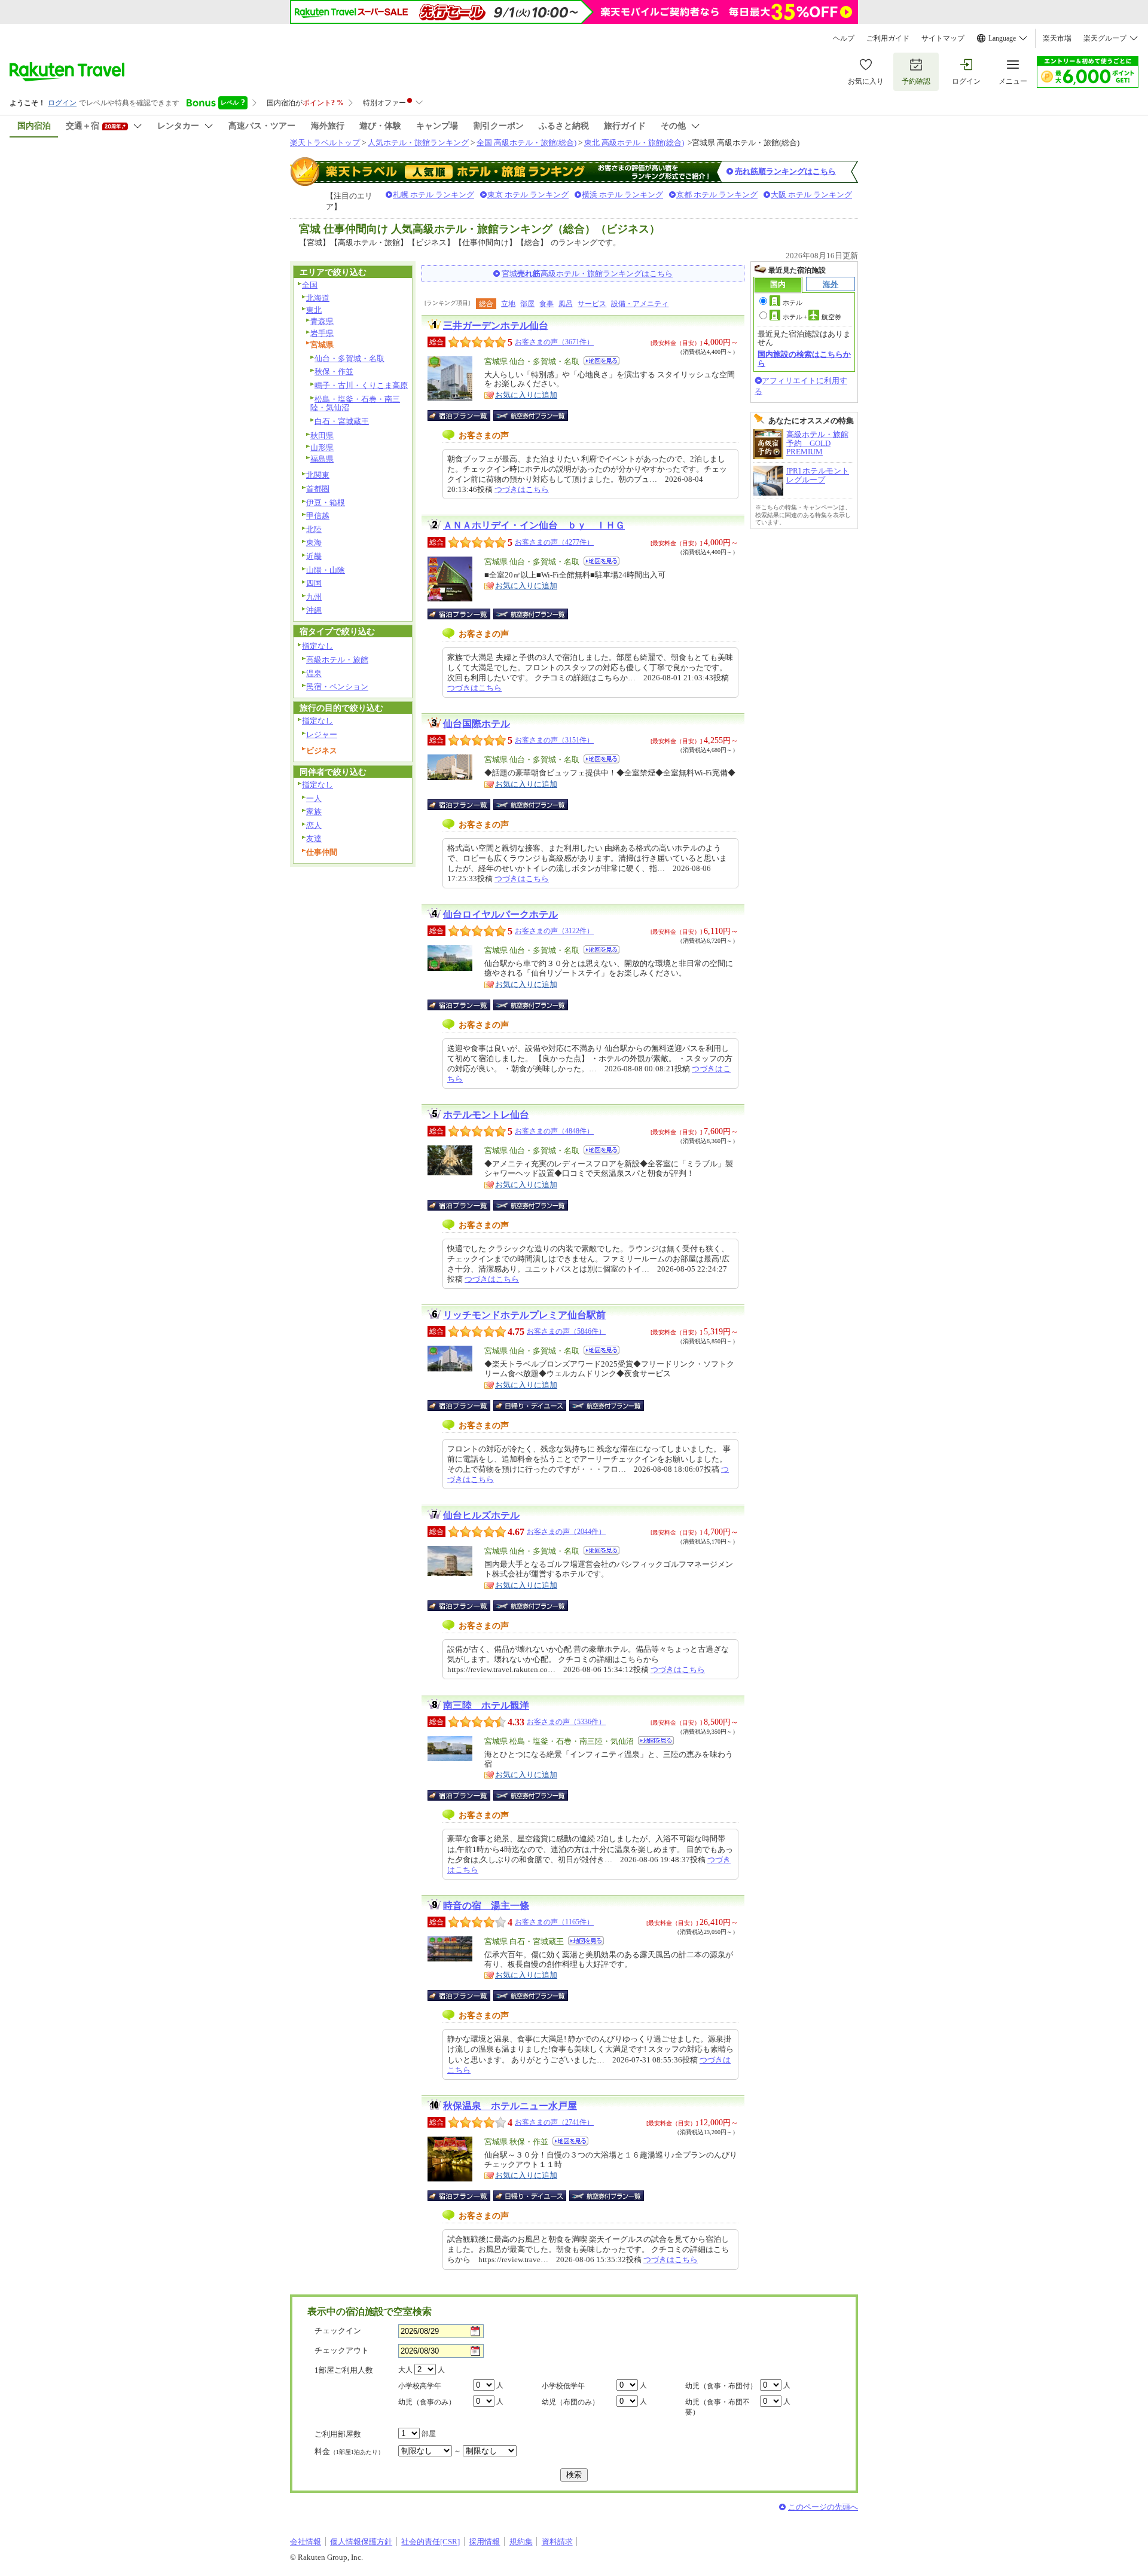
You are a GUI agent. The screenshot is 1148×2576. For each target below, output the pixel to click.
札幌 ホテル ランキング (433, 195)
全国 (310, 285)
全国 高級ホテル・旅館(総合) (526, 143)
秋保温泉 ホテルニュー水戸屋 (510, 2106)
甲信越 (318, 516)
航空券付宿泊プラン (531, 415)
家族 (314, 812)
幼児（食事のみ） (427, 2402)
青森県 (322, 321)
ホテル (793, 302)
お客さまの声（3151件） (554, 740)
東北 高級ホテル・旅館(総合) (634, 143)
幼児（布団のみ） (570, 2402)
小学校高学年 (420, 2386)
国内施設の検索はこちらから (804, 358)
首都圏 (318, 489)
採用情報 (484, 2542)
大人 (405, 2370)
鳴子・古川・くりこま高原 (361, 385)
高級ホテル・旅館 (337, 660)
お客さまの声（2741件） (554, 2122)
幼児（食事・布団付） (721, 2386)
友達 (314, 838)
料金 (349, 2451)
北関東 (318, 475)
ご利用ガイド (888, 38)
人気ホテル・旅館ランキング (418, 143)
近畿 (314, 556)
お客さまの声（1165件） (554, 1922)
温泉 (314, 673)
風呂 (566, 304)
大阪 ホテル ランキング (811, 195)
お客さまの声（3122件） (554, 931)
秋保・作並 (334, 372)
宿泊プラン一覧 (465, 415)
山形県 (322, 447)
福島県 (322, 459)
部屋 (527, 304)
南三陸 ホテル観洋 (486, 1705)
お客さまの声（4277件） (554, 542)
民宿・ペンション (337, 687)
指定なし (317, 646)
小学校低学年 (563, 2386)
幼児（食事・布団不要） (717, 2407)
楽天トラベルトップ (325, 143)
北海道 (318, 298)
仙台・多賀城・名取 (349, 358)
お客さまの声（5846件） (566, 1331)
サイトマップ (943, 38)
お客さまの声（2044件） (566, 1532)
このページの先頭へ (823, 2507)
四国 (314, 583)
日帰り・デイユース (531, 1405)
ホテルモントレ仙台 (486, 1115)
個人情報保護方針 (361, 2542)
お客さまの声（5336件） (566, 1722)
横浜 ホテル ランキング (622, 195)
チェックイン (338, 2331)
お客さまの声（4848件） (554, 1131)
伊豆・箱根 (326, 502)
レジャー (322, 734)
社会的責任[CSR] (430, 2542)
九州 (314, 597)
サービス (592, 304)
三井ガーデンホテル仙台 (496, 326)
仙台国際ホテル (477, 724)
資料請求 (557, 2542)
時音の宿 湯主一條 (486, 1906)
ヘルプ (844, 38)
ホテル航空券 (812, 317)
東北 (314, 310)
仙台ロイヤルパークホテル (500, 914)
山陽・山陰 (326, 570)
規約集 (521, 2542)
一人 (314, 798)
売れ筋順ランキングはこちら (785, 171)
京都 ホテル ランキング (717, 195)
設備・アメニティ (640, 304)
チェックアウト (342, 2350)
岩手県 (322, 333)
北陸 (314, 529)
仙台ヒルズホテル (481, 1515)
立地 (508, 304)
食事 (546, 304)
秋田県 (322, 436)
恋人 (314, 825)
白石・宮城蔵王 (342, 421)
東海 (314, 543)
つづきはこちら (522, 489)
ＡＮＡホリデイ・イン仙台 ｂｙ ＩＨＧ (534, 525)
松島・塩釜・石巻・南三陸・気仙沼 (355, 404)
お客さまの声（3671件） (554, 342)
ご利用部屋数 (338, 2434)
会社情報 (306, 2542)
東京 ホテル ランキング (528, 195)
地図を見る (602, 361)
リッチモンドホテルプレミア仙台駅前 (524, 1315)
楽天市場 (1057, 38)
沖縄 (314, 610)
